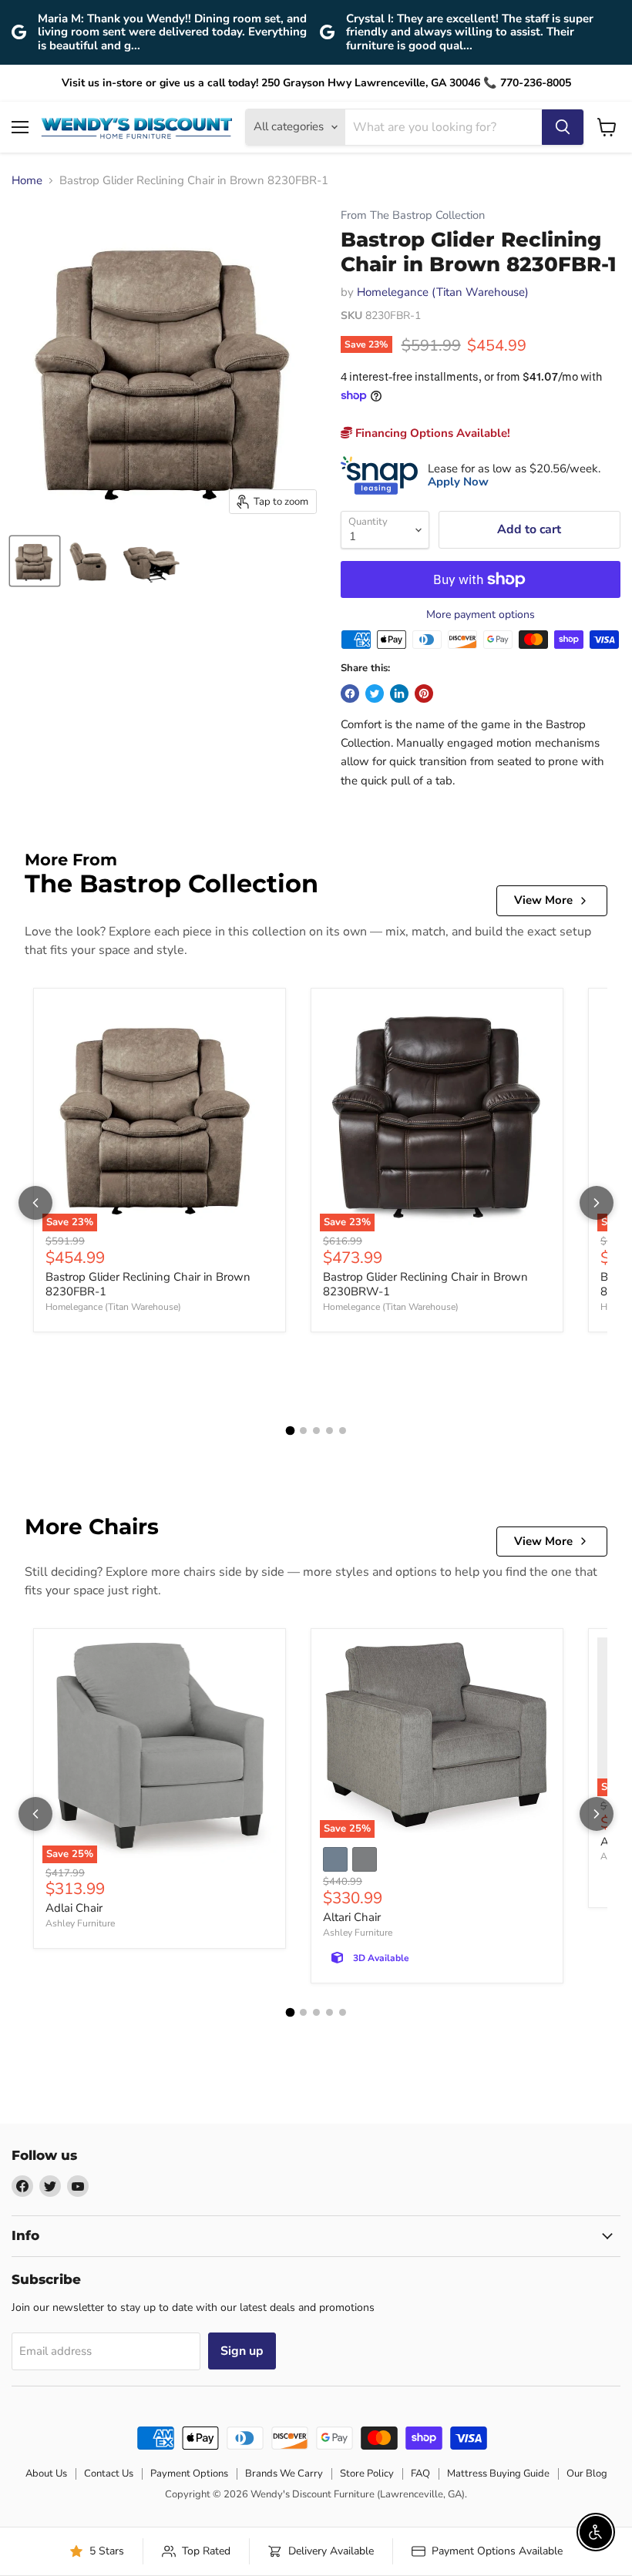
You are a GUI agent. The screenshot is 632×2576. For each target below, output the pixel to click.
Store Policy (367, 2474)
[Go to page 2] (303, 1431)
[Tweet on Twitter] (375, 694)
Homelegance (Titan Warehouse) (443, 292)
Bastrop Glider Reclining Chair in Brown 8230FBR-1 (148, 1285)
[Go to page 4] (329, 1431)
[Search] (563, 127)
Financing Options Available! (431, 433)
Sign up (242, 2351)
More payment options (481, 615)
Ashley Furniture (80, 1923)
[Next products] (597, 1203)
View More (543, 900)
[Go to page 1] (290, 1431)
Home (27, 181)
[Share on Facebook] (350, 694)
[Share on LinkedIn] (399, 694)
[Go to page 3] (316, 1431)
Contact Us (109, 2474)
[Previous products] (35, 1203)
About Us (46, 2474)
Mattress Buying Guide (498, 2474)
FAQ (420, 2474)
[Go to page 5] (343, 1431)
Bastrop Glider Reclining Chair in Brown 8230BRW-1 (425, 1285)
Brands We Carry (284, 2474)
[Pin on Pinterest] (424, 694)
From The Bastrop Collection (413, 215)
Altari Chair (352, 1917)
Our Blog (587, 2474)
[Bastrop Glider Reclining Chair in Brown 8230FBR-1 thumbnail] (35, 561)
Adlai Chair (74, 1908)
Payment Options (189, 2474)
